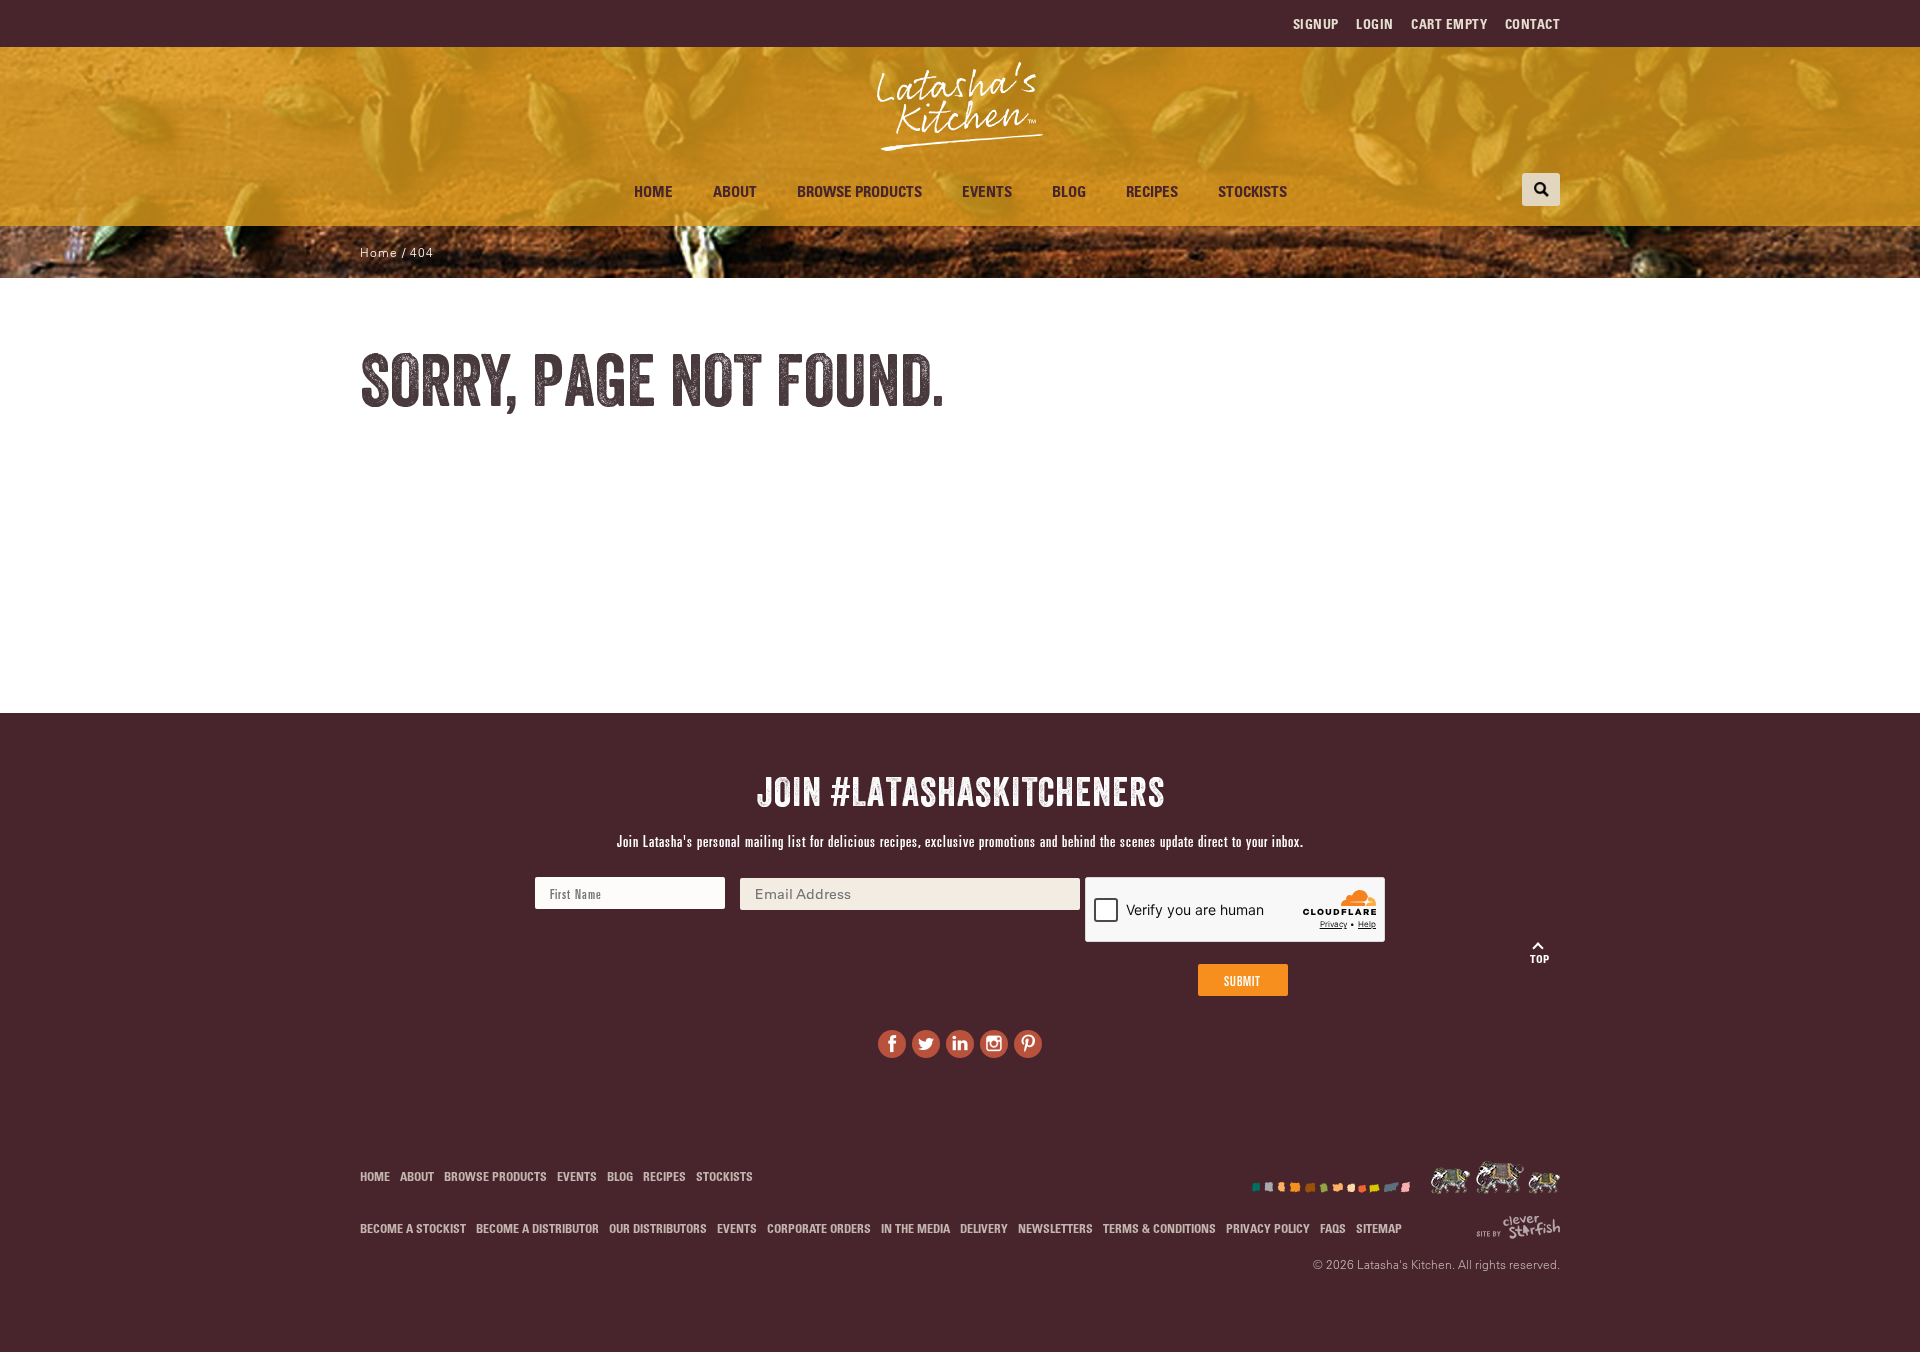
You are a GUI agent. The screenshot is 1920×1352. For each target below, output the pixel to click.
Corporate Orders (819, 1228)
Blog (1069, 191)
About (735, 191)
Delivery (984, 1228)
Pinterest (1028, 1044)
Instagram (994, 1044)
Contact (1533, 23)
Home (653, 191)
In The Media (915, 1228)
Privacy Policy (1268, 1228)
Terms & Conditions (1159, 1228)
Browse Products (859, 191)
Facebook (892, 1044)
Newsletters (1055, 1228)
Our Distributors (658, 1228)
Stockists (1252, 191)
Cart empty (1449, 23)
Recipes (1152, 191)
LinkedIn (960, 1044)
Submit (1242, 980)
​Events (987, 191)
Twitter (926, 1044)
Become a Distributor (537, 1228)
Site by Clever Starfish (1518, 1227)
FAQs (1333, 1228)
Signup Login (1343, 23)
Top (1539, 958)
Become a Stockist (413, 1228)
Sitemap (1379, 1228)
